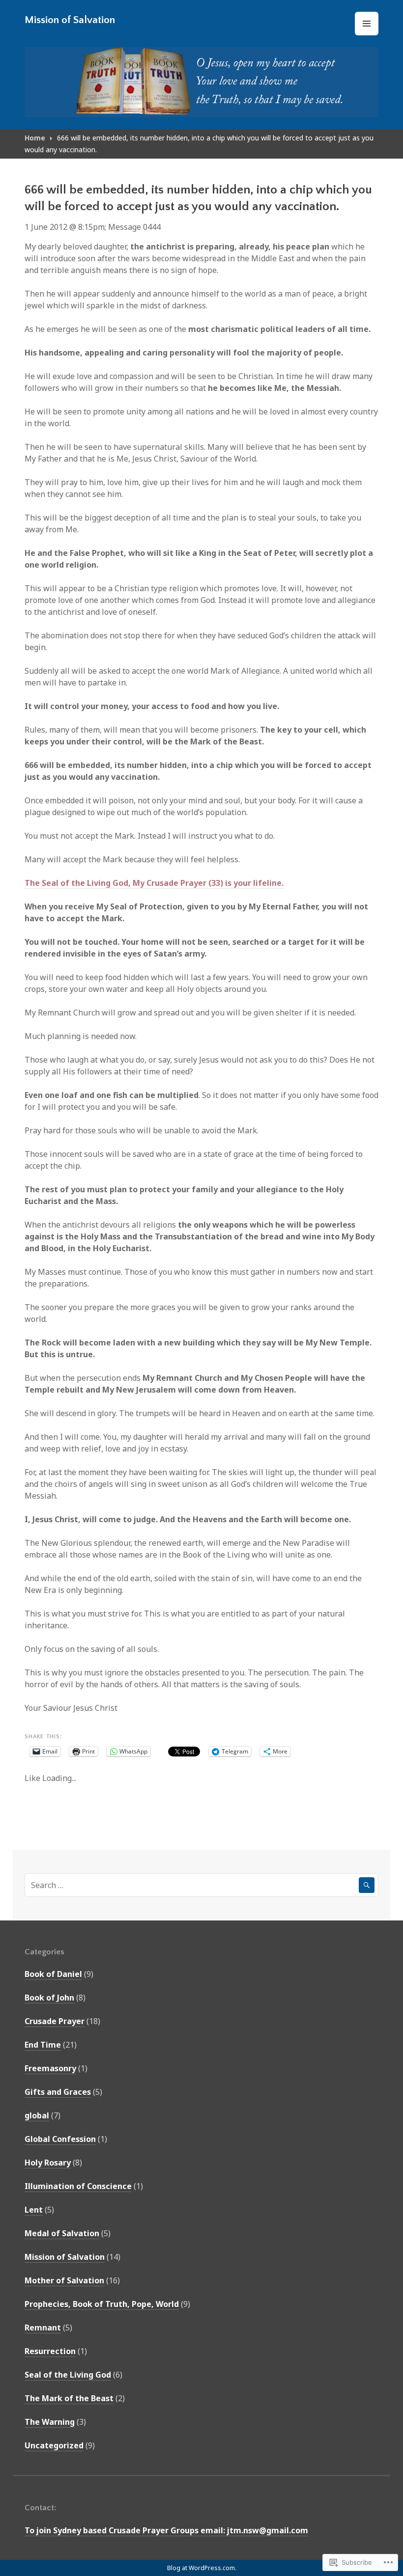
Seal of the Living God (68, 2375)
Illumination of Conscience (78, 2186)
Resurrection (50, 2351)
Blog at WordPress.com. (202, 2568)
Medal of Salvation (62, 2233)
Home (35, 138)
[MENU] (367, 24)
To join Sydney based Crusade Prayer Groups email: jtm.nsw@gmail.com (166, 2530)
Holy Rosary (48, 2163)
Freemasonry (50, 2068)
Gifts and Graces (58, 2092)
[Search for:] (201, 1885)
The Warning (50, 2422)
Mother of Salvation (64, 2280)
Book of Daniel (53, 1974)
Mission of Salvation (70, 20)
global (37, 2115)
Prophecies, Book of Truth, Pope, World (102, 2304)
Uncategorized (54, 2445)
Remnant (43, 2328)
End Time (43, 2045)
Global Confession (60, 2139)
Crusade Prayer (55, 2021)
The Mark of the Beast (69, 2398)
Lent (34, 2210)
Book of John (49, 1998)
